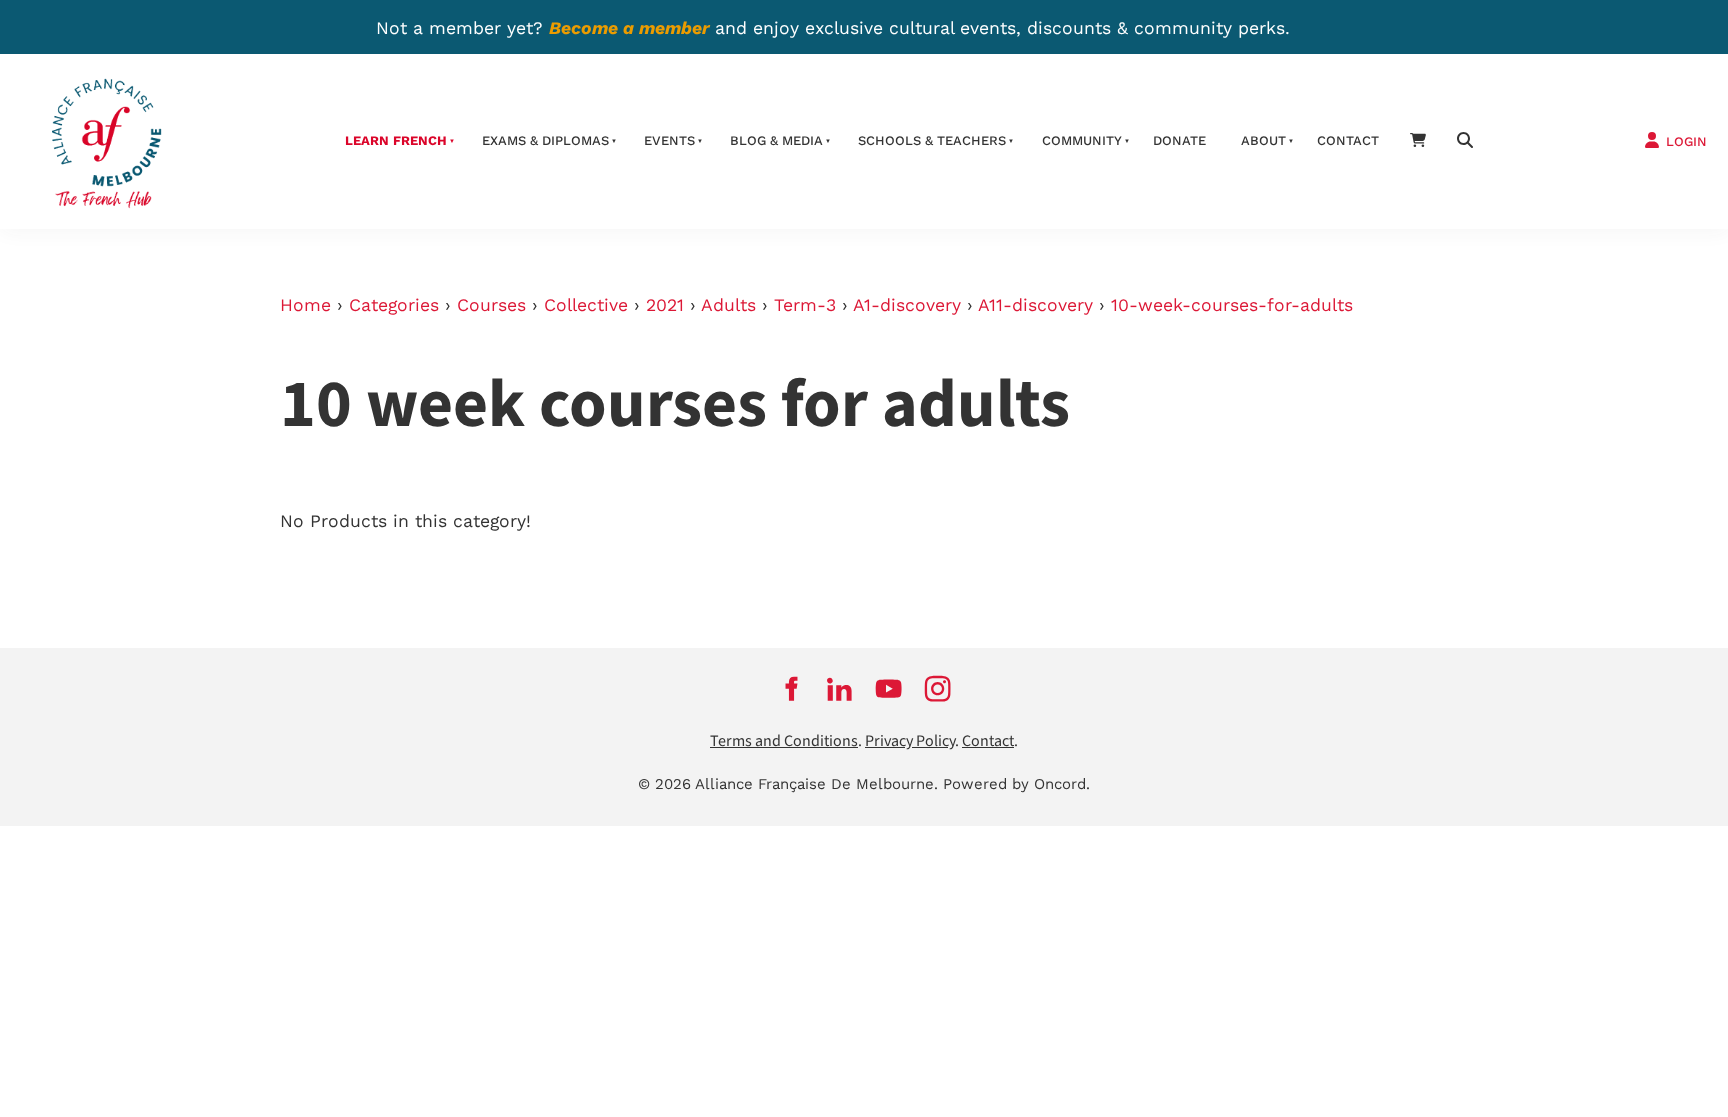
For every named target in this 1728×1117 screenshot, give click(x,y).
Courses (491, 305)
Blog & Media (776, 140)
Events (669, 140)
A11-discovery (1035, 305)
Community (1082, 140)
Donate (1179, 140)
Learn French (396, 140)
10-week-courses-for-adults (1232, 305)
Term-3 (805, 305)
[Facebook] (790, 689)
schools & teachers (932, 140)
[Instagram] (937, 689)
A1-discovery (907, 305)
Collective (586, 305)
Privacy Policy (910, 741)
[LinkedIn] (839, 689)
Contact (1348, 140)
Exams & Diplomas (545, 140)
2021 (665, 305)
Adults (728, 305)
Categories (394, 305)
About (1263, 140)
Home (305, 305)
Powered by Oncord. (1016, 784)
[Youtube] (888, 689)
